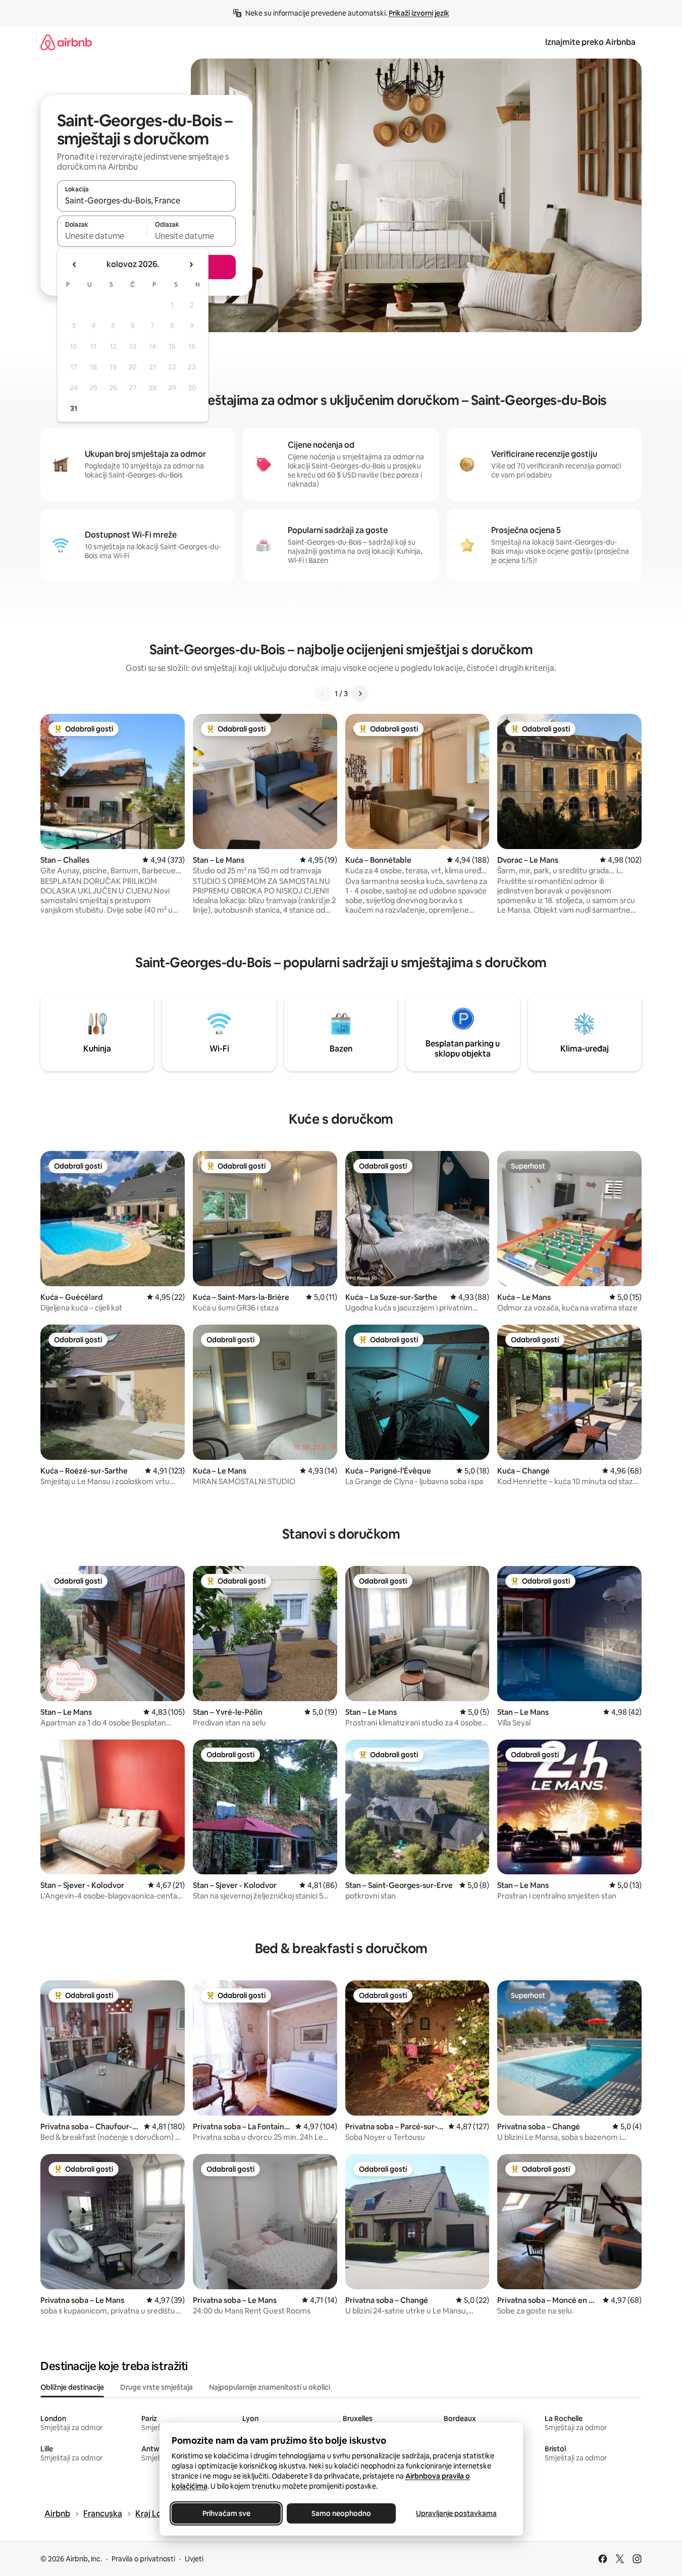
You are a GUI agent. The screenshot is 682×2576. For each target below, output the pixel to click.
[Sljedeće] (360, 694)
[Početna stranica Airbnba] (66, 42)
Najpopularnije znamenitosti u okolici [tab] (270, 2387)
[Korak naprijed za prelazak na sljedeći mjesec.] (191, 265)
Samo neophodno (341, 2513)
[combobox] (146, 200)
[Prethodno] (323, 694)
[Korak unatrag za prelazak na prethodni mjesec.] (75, 265)
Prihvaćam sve (226, 2513)
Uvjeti (194, 2559)
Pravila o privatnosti (143, 2559)
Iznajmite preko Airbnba (590, 42)
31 (74, 408)
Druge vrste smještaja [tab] (156, 2387)
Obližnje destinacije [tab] (72, 2387)
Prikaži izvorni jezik (419, 13)
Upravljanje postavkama (456, 2513)
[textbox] (102, 236)
